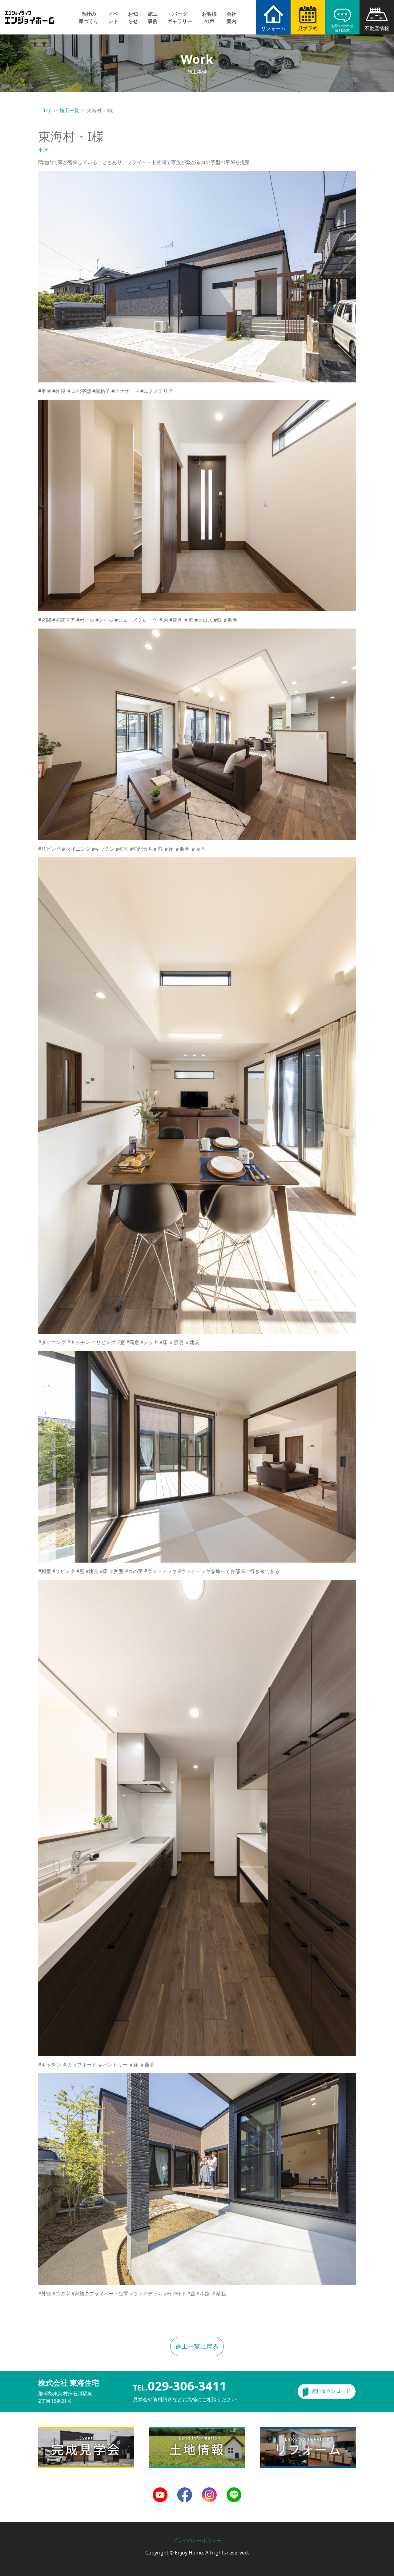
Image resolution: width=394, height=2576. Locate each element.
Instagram (209, 2491)
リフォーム (273, 28)
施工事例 (153, 18)
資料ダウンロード (331, 2391)
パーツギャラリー (180, 18)
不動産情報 (377, 28)
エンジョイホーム (30, 14)
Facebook (185, 2491)
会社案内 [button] (231, 18)
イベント (113, 18)
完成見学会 (50, 2430)
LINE (232, 2491)
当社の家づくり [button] (89, 18)
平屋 (43, 150)
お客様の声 (209, 18)
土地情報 (159, 2430)
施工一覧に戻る (197, 2346)
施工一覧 (69, 110)
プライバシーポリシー (197, 2540)
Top (47, 110)
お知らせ (133, 18)
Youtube (160, 2491)
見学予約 (308, 28)
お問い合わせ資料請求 (342, 28)
